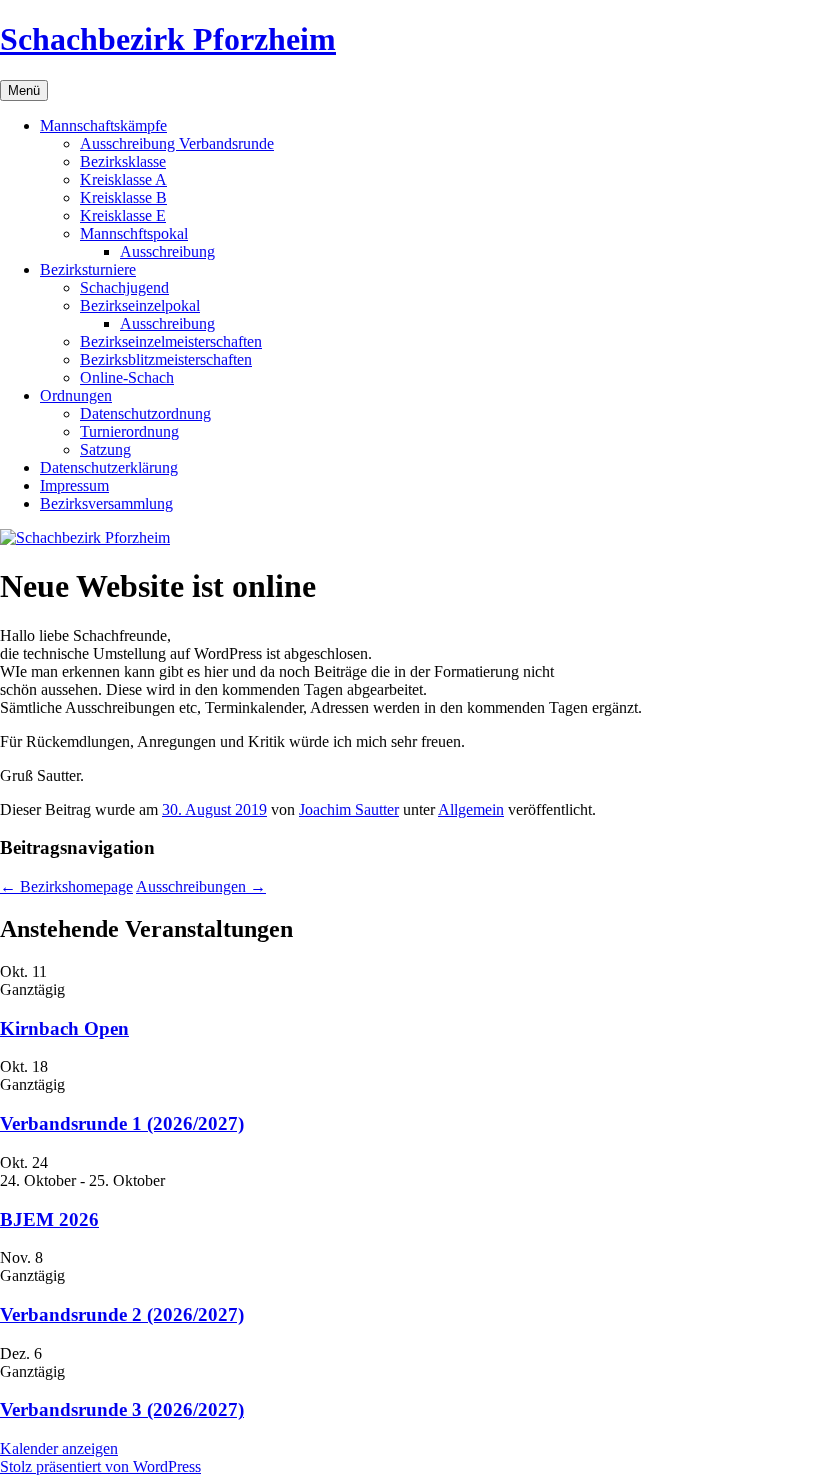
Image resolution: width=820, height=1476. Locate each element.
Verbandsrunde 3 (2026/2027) (122, 1409)
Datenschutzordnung (145, 413)
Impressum (74, 485)
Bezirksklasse (123, 161)
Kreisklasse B (123, 197)
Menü (24, 90)
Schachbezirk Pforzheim (168, 39)
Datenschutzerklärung (109, 467)
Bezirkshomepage (66, 886)
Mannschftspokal (134, 233)
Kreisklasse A (123, 179)
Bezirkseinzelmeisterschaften (171, 341)
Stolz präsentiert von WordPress (100, 1466)
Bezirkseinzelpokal (140, 305)
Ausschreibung (167, 251)
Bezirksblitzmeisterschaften (166, 359)
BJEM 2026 (49, 1219)
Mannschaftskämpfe (103, 125)
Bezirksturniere (88, 269)
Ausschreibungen (201, 886)
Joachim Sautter (349, 809)
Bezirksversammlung (106, 503)
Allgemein (471, 809)
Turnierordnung (129, 431)
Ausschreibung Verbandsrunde (177, 143)
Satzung (105, 449)
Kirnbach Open (64, 1028)
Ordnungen (76, 395)
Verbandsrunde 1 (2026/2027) (122, 1123)
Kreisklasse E (123, 215)
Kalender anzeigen (59, 1448)
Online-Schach (127, 377)
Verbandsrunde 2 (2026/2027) (122, 1314)
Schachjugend (124, 287)
